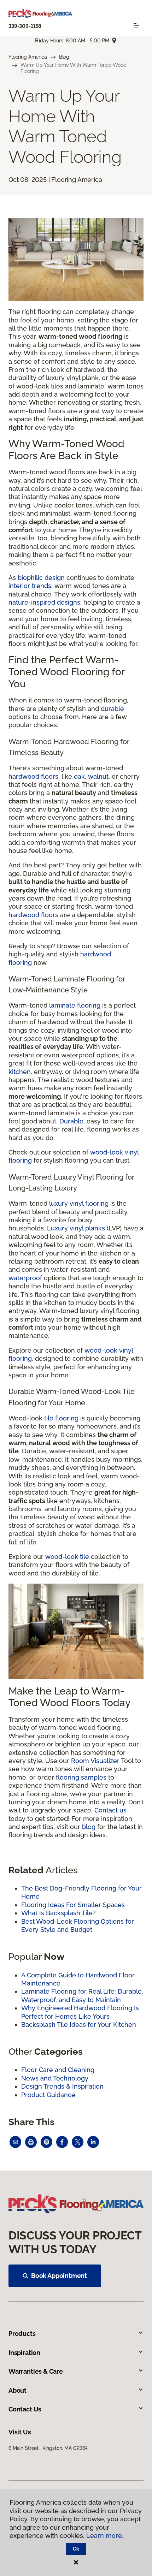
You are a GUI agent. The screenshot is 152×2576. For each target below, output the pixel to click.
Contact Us (25, 2409)
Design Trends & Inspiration (62, 2086)
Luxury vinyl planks (76, 1228)
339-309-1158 (25, 26)
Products (22, 2334)
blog (89, 1827)
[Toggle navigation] (136, 26)
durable (112, 709)
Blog (64, 57)
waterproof (25, 1278)
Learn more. (105, 2536)
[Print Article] (31, 2142)
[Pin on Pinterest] (46, 2142)
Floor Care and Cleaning (58, 2070)
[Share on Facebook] (62, 2142)
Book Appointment (59, 2276)
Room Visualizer (95, 1761)
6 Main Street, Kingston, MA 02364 (48, 2448)
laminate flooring (75, 1005)
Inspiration (24, 2353)
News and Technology (55, 2078)
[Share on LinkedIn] (93, 2142)
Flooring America (28, 57)
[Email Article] (15, 2142)
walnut (98, 776)
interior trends (30, 586)
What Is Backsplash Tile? (59, 1913)
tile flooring (61, 1418)
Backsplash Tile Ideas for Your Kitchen (79, 2025)
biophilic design (41, 578)
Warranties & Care (36, 2371)
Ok (76, 2549)
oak (79, 776)
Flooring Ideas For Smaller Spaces (73, 1905)
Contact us (110, 1810)
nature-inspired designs (44, 602)
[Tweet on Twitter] (78, 2142)
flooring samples (81, 1777)
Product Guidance (48, 2095)
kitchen (20, 1072)
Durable (71, 1121)
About (17, 2390)
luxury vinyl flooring (79, 1203)
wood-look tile (67, 1557)
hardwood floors (33, 776)
